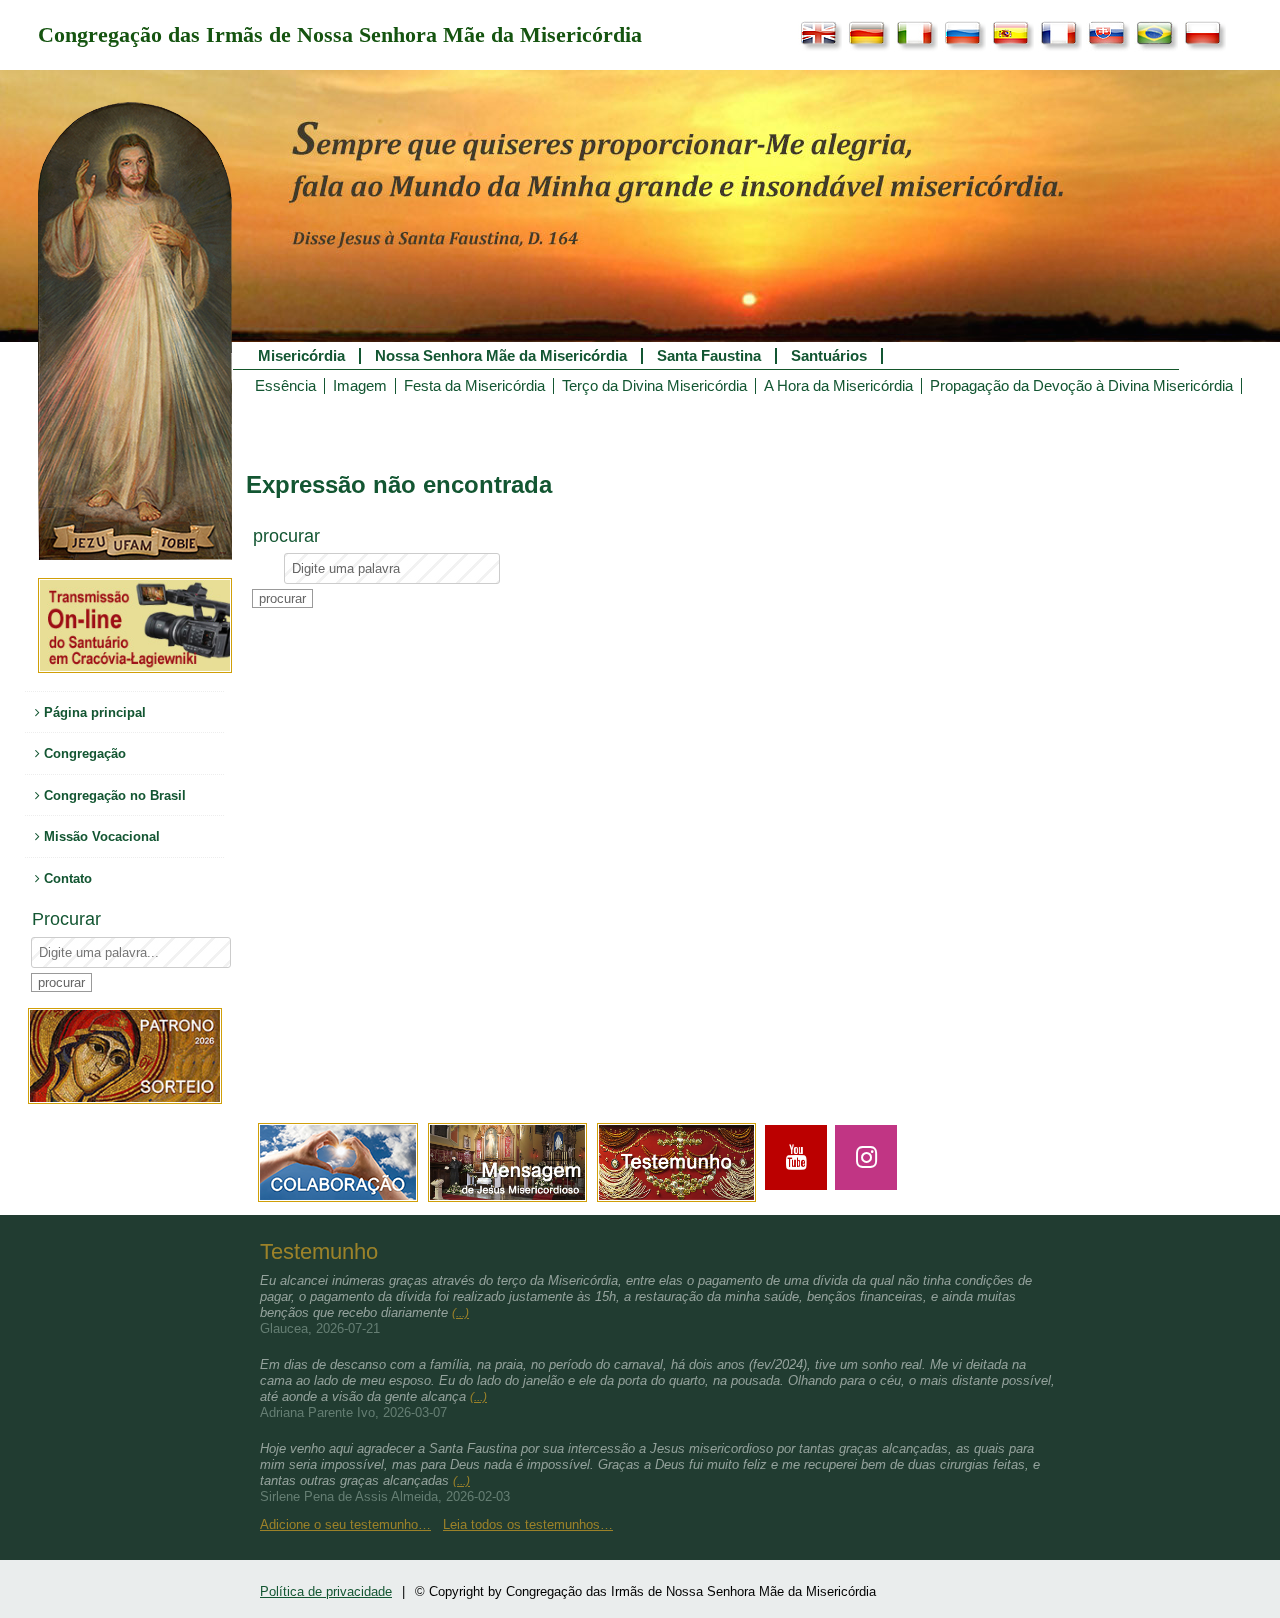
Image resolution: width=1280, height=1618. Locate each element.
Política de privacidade (326, 1591)
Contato (66, 878)
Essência (285, 386)
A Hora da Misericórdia (838, 386)
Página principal (93, 712)
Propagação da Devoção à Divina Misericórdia (1081, 386)
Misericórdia (301, 356)
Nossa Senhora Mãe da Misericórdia (501, 356)
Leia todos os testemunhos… (528, 1524)
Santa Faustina (709, 356)
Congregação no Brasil (113, 795)
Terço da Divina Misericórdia (654, 386)
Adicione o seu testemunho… (345, 1524)
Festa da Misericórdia (474, 386)
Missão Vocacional (100, 836)
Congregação (83, 753)
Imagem (360, 386)
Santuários (829, 356)
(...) (460, 1313)
